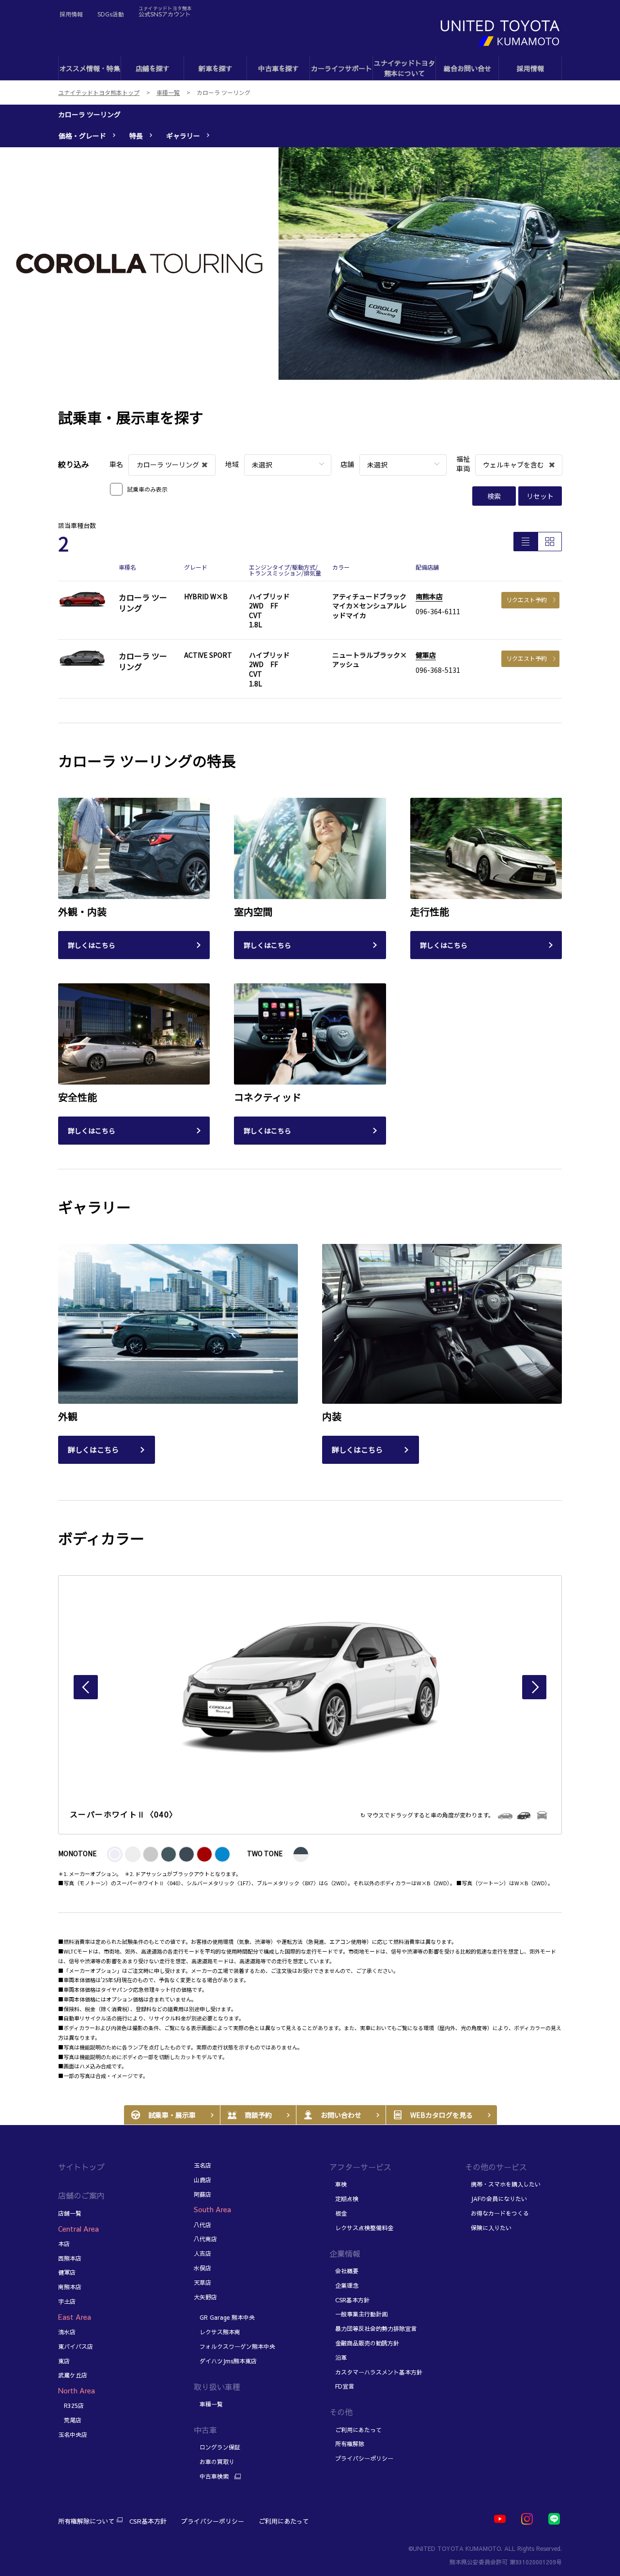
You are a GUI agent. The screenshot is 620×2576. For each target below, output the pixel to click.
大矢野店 (205, 2297)
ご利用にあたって (356, 2430)
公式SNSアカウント (165, 11)
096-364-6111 (438, 611)
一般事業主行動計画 (358, 2314)
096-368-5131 (438, 670)
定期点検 (344, 2199)
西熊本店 (70, 2258)
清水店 (67, 2332)
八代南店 (205, 2239)
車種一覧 (208, 2404)
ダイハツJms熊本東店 (225, 2361)
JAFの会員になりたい (496, 2199)
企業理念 (344, 2285)
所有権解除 (347, 2444)
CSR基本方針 (349, 2300)
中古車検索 (211, 2476)
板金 (338, 2213)
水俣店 (202, 2268)
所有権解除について (86, 2521)
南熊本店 (429, 596)
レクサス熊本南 (217, 2332)
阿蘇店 (202, 2194)
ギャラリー (183, 136)
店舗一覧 (70, 2213)
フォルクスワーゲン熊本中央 (234, 2346)
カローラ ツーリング (89, 114)
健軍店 (426, 655)
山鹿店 (202, 2180)
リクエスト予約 (527, 599)
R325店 (71, 2405)
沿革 (338, 2358)
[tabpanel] (310, 264)
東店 (64, 2361)
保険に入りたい (488, 2228)
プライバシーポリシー (361, 2458)
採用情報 (71, 14)
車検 (338, 2184)
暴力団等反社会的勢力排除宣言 (373, 2328)
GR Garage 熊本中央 (225, 2317)
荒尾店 (70, 2420)
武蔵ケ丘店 (73, 2375)
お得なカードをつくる (497, 2213)
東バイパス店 (76, 2346)
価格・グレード (82, 136)
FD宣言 (342, 2386)
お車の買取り (214, 2462)
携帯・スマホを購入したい (503, 2184)
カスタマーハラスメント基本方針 (376, 2372)
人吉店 (202, 2253)
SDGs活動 (111, 14)
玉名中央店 (73, 2435)
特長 (136, 136)
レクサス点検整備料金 (361, 2228)
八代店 (202, 2225)
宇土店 (67, 2301)
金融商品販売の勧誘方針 (364, 2343)
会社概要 (344, 2271)
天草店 (202, 2282)
